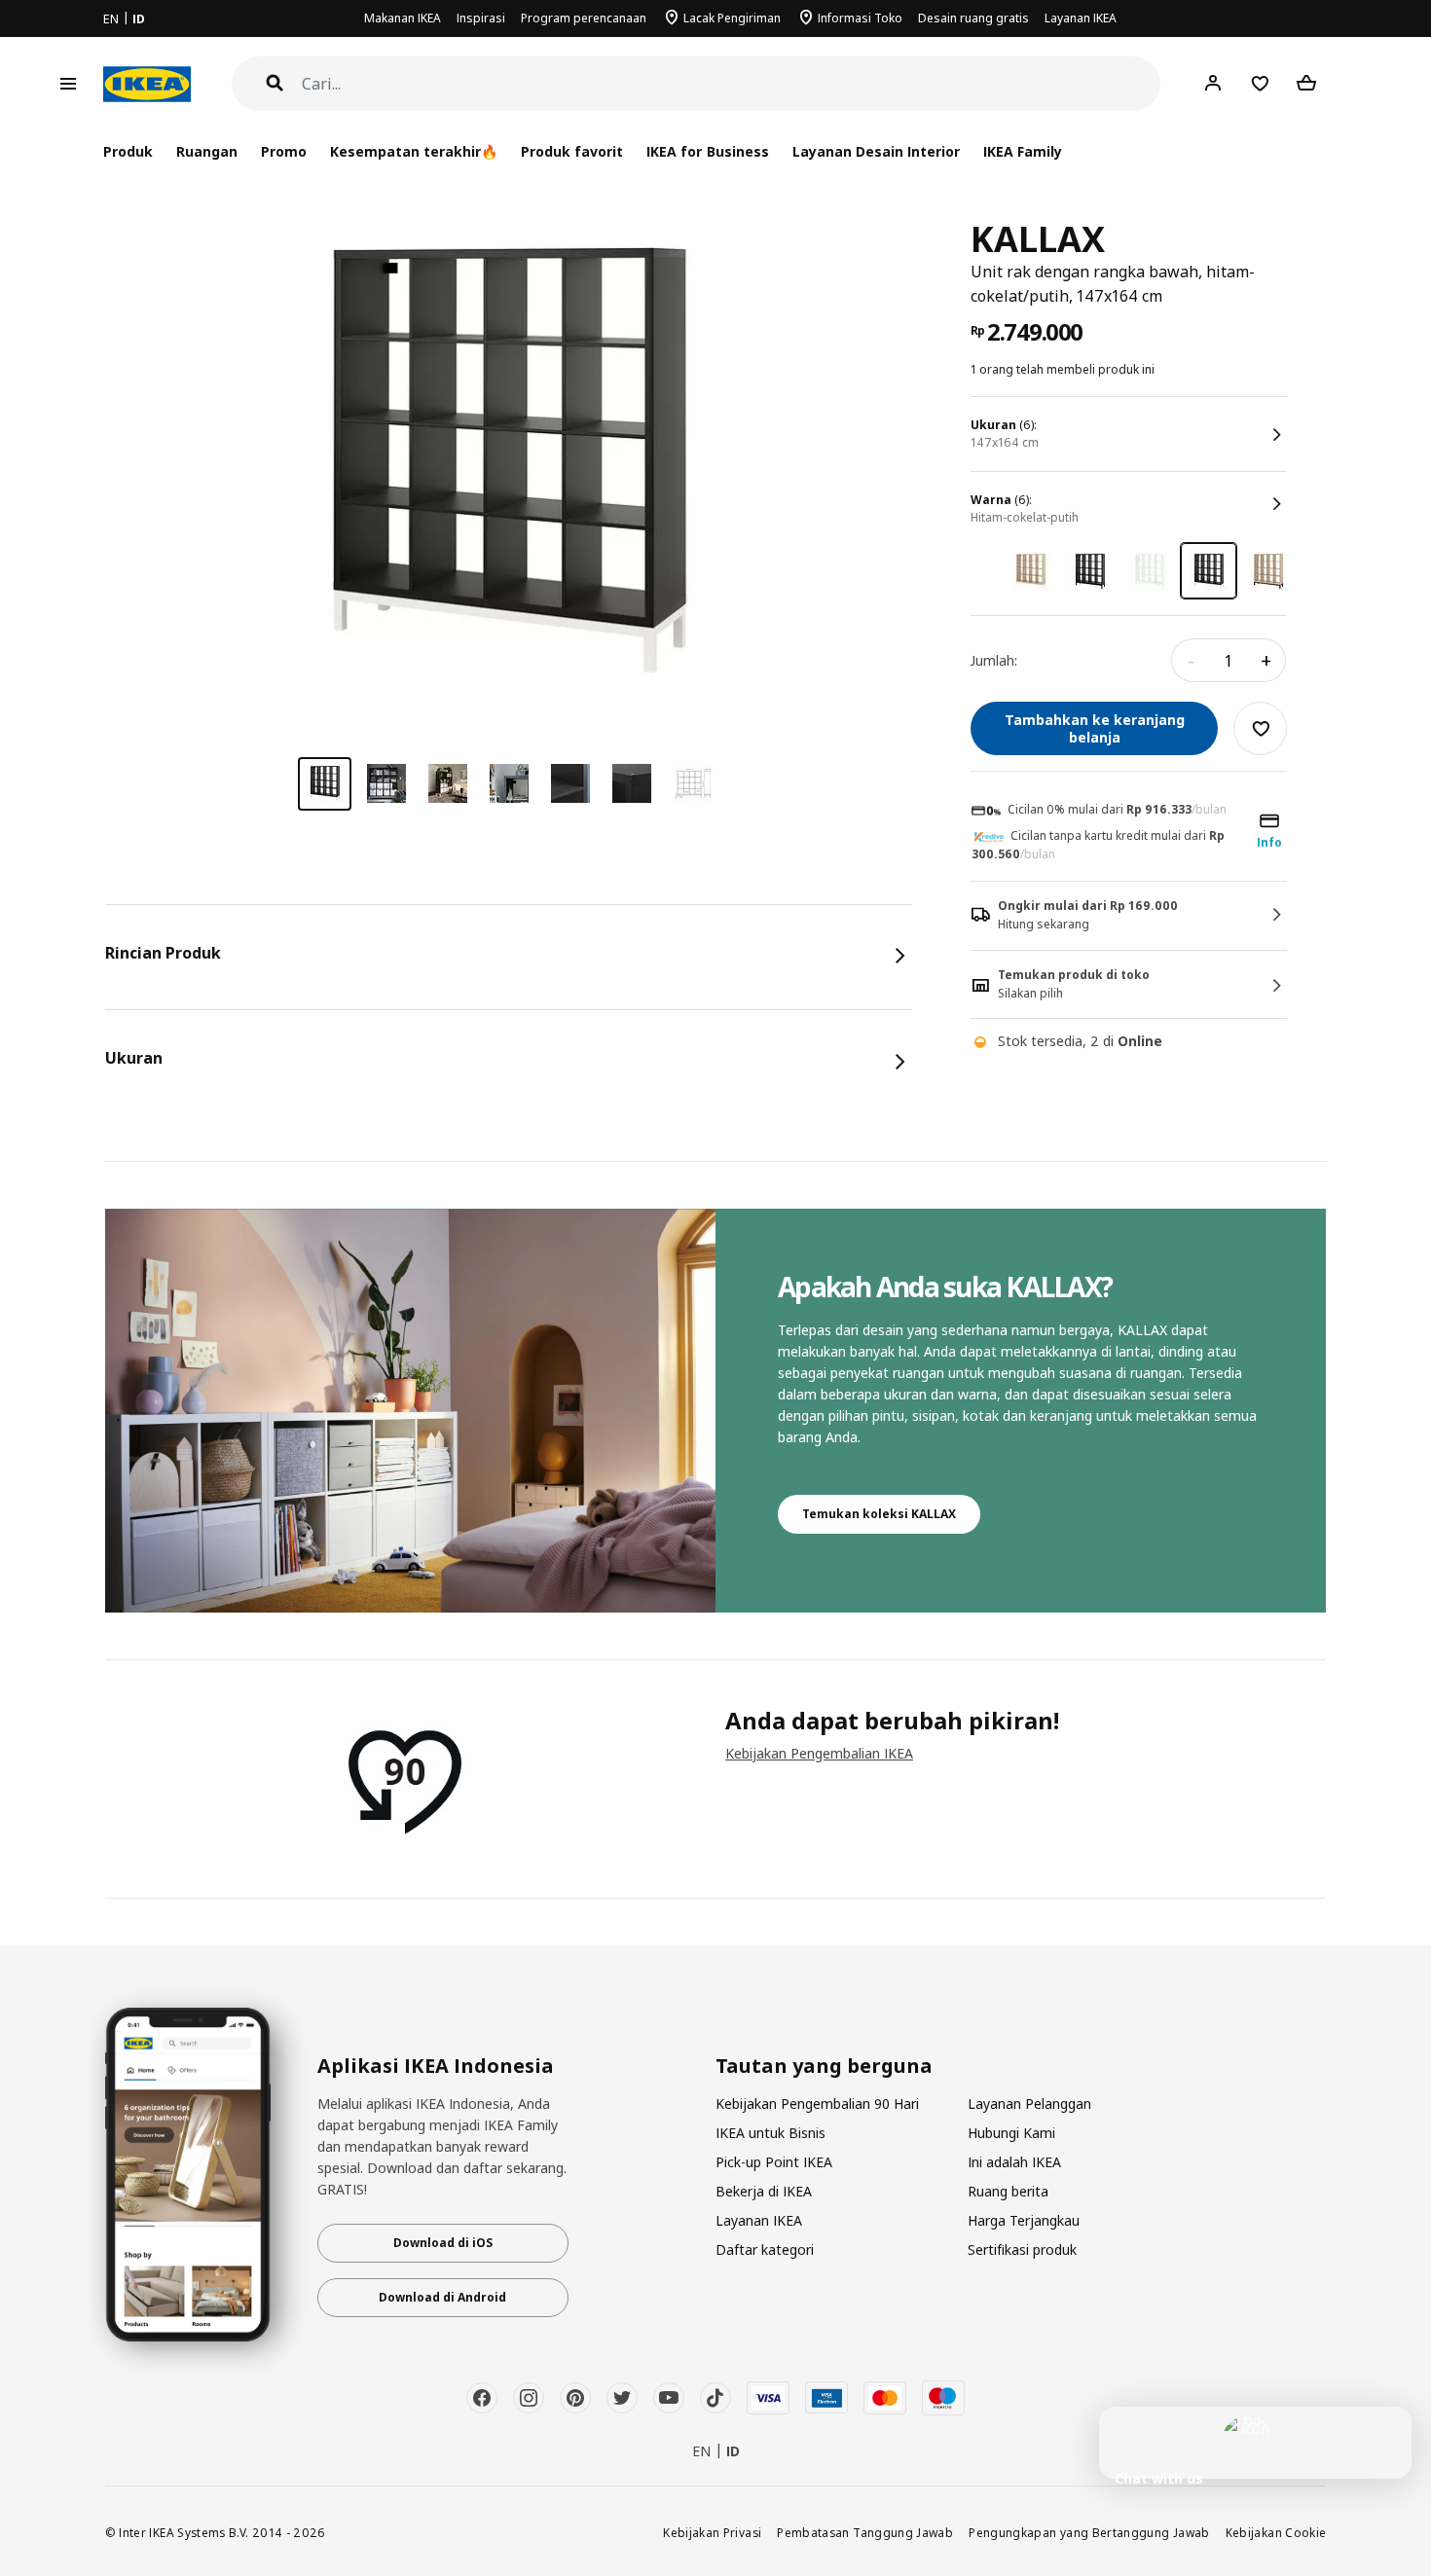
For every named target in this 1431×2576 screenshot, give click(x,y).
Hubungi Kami (1011, 2133)
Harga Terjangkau (1024, 2220)
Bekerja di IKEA (764, 2191)
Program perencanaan (584, 18)
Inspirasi (481, 18)
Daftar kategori (765, 2249)
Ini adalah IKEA (1014, 2162)
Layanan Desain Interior (876, 151)
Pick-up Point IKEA (774, 2162)
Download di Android (442, 2297)
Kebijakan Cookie (1276, 2532)
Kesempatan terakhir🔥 (414, 151)
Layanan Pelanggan (1029, 2104)
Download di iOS (443, 2243)
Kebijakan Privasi (712, 2532)
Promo (284, 151)
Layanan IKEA (1081, 18)
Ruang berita (1008, 2191)
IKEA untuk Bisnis (771, 2133)
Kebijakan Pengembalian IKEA (819, 1753)
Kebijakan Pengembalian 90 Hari (817, 2104)
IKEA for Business (707, 151)
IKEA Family (1023, 151)
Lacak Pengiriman (732, 18)
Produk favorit (572, 151)
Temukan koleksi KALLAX (879, 1514)
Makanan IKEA (403, 18)
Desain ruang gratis (973, 18)
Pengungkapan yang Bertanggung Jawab (1089, 2532)
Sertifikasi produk (1022, 2249)
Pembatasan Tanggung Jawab (865, 2532)
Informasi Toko (860, 18)
